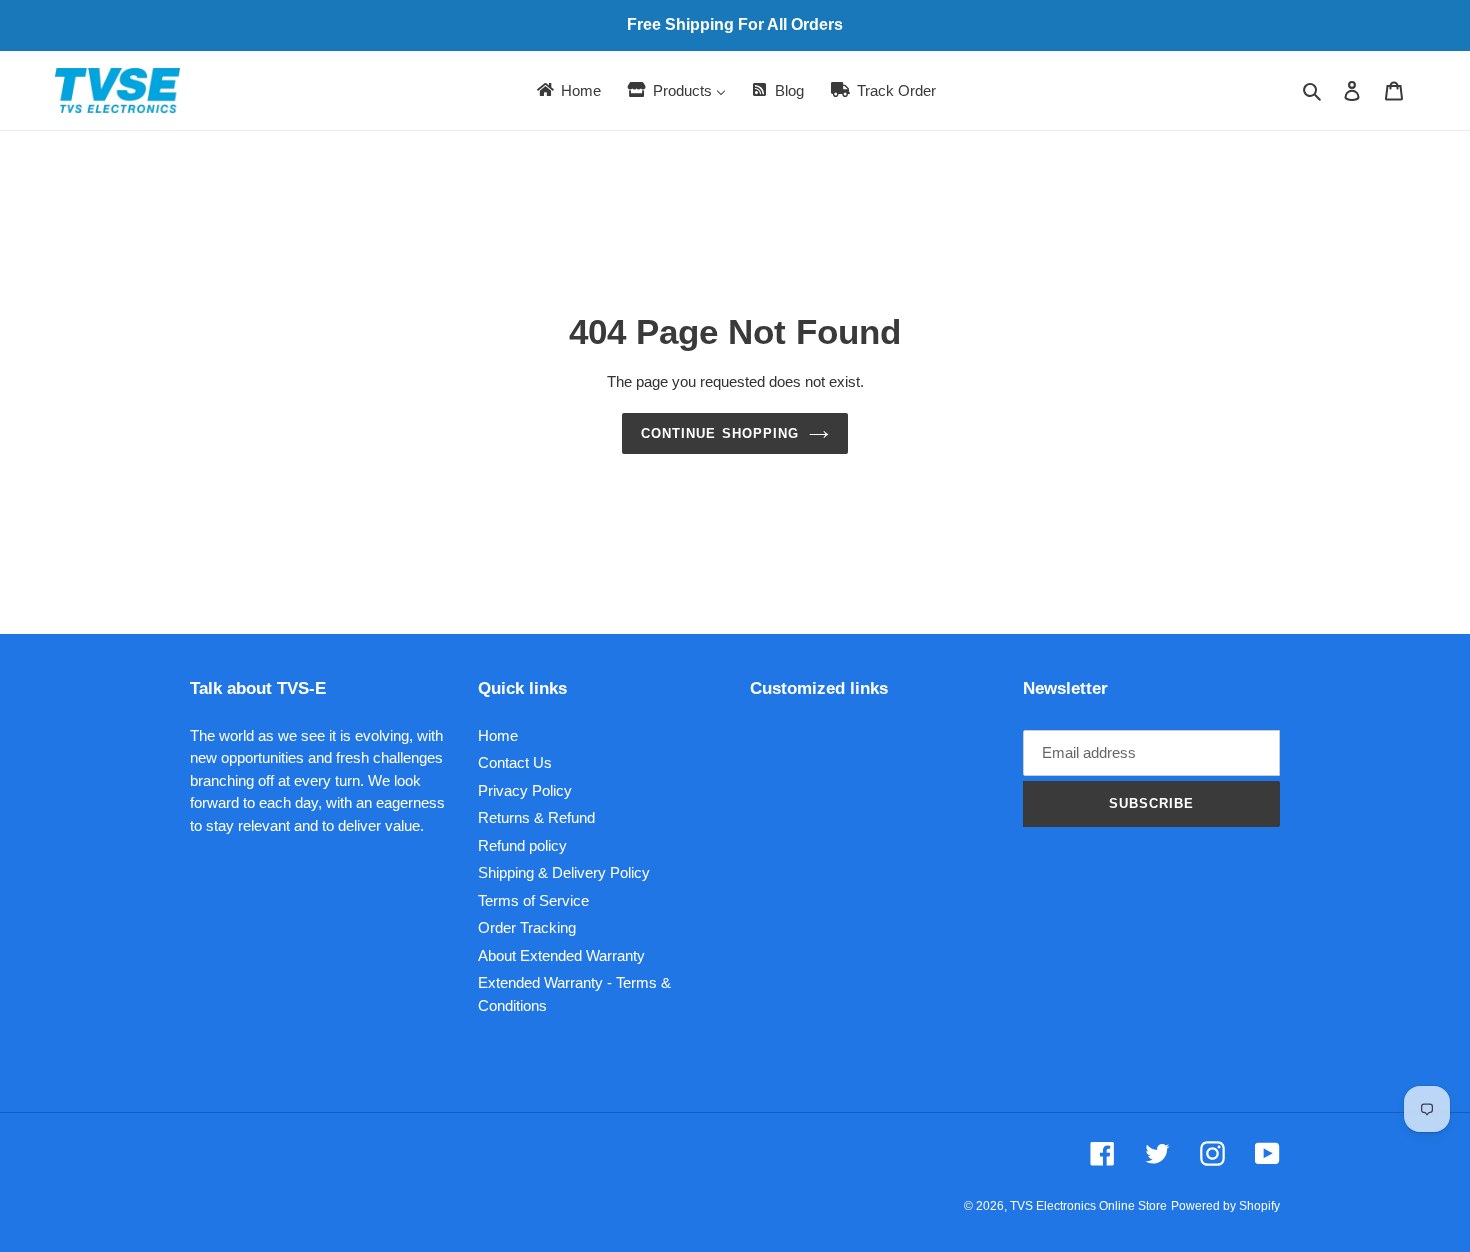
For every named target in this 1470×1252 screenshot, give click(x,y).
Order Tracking (527, 927)
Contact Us (515, 762)
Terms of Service (533, 900)
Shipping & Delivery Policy (564, 872)
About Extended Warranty (561, 955)
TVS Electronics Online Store (1088, 1206)
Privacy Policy (525, 790)
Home (498, 735)
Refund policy (522, 845)
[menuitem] (567, 90)
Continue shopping (720, 433)
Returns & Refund (536, 817)
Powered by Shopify (1225, 1206)
